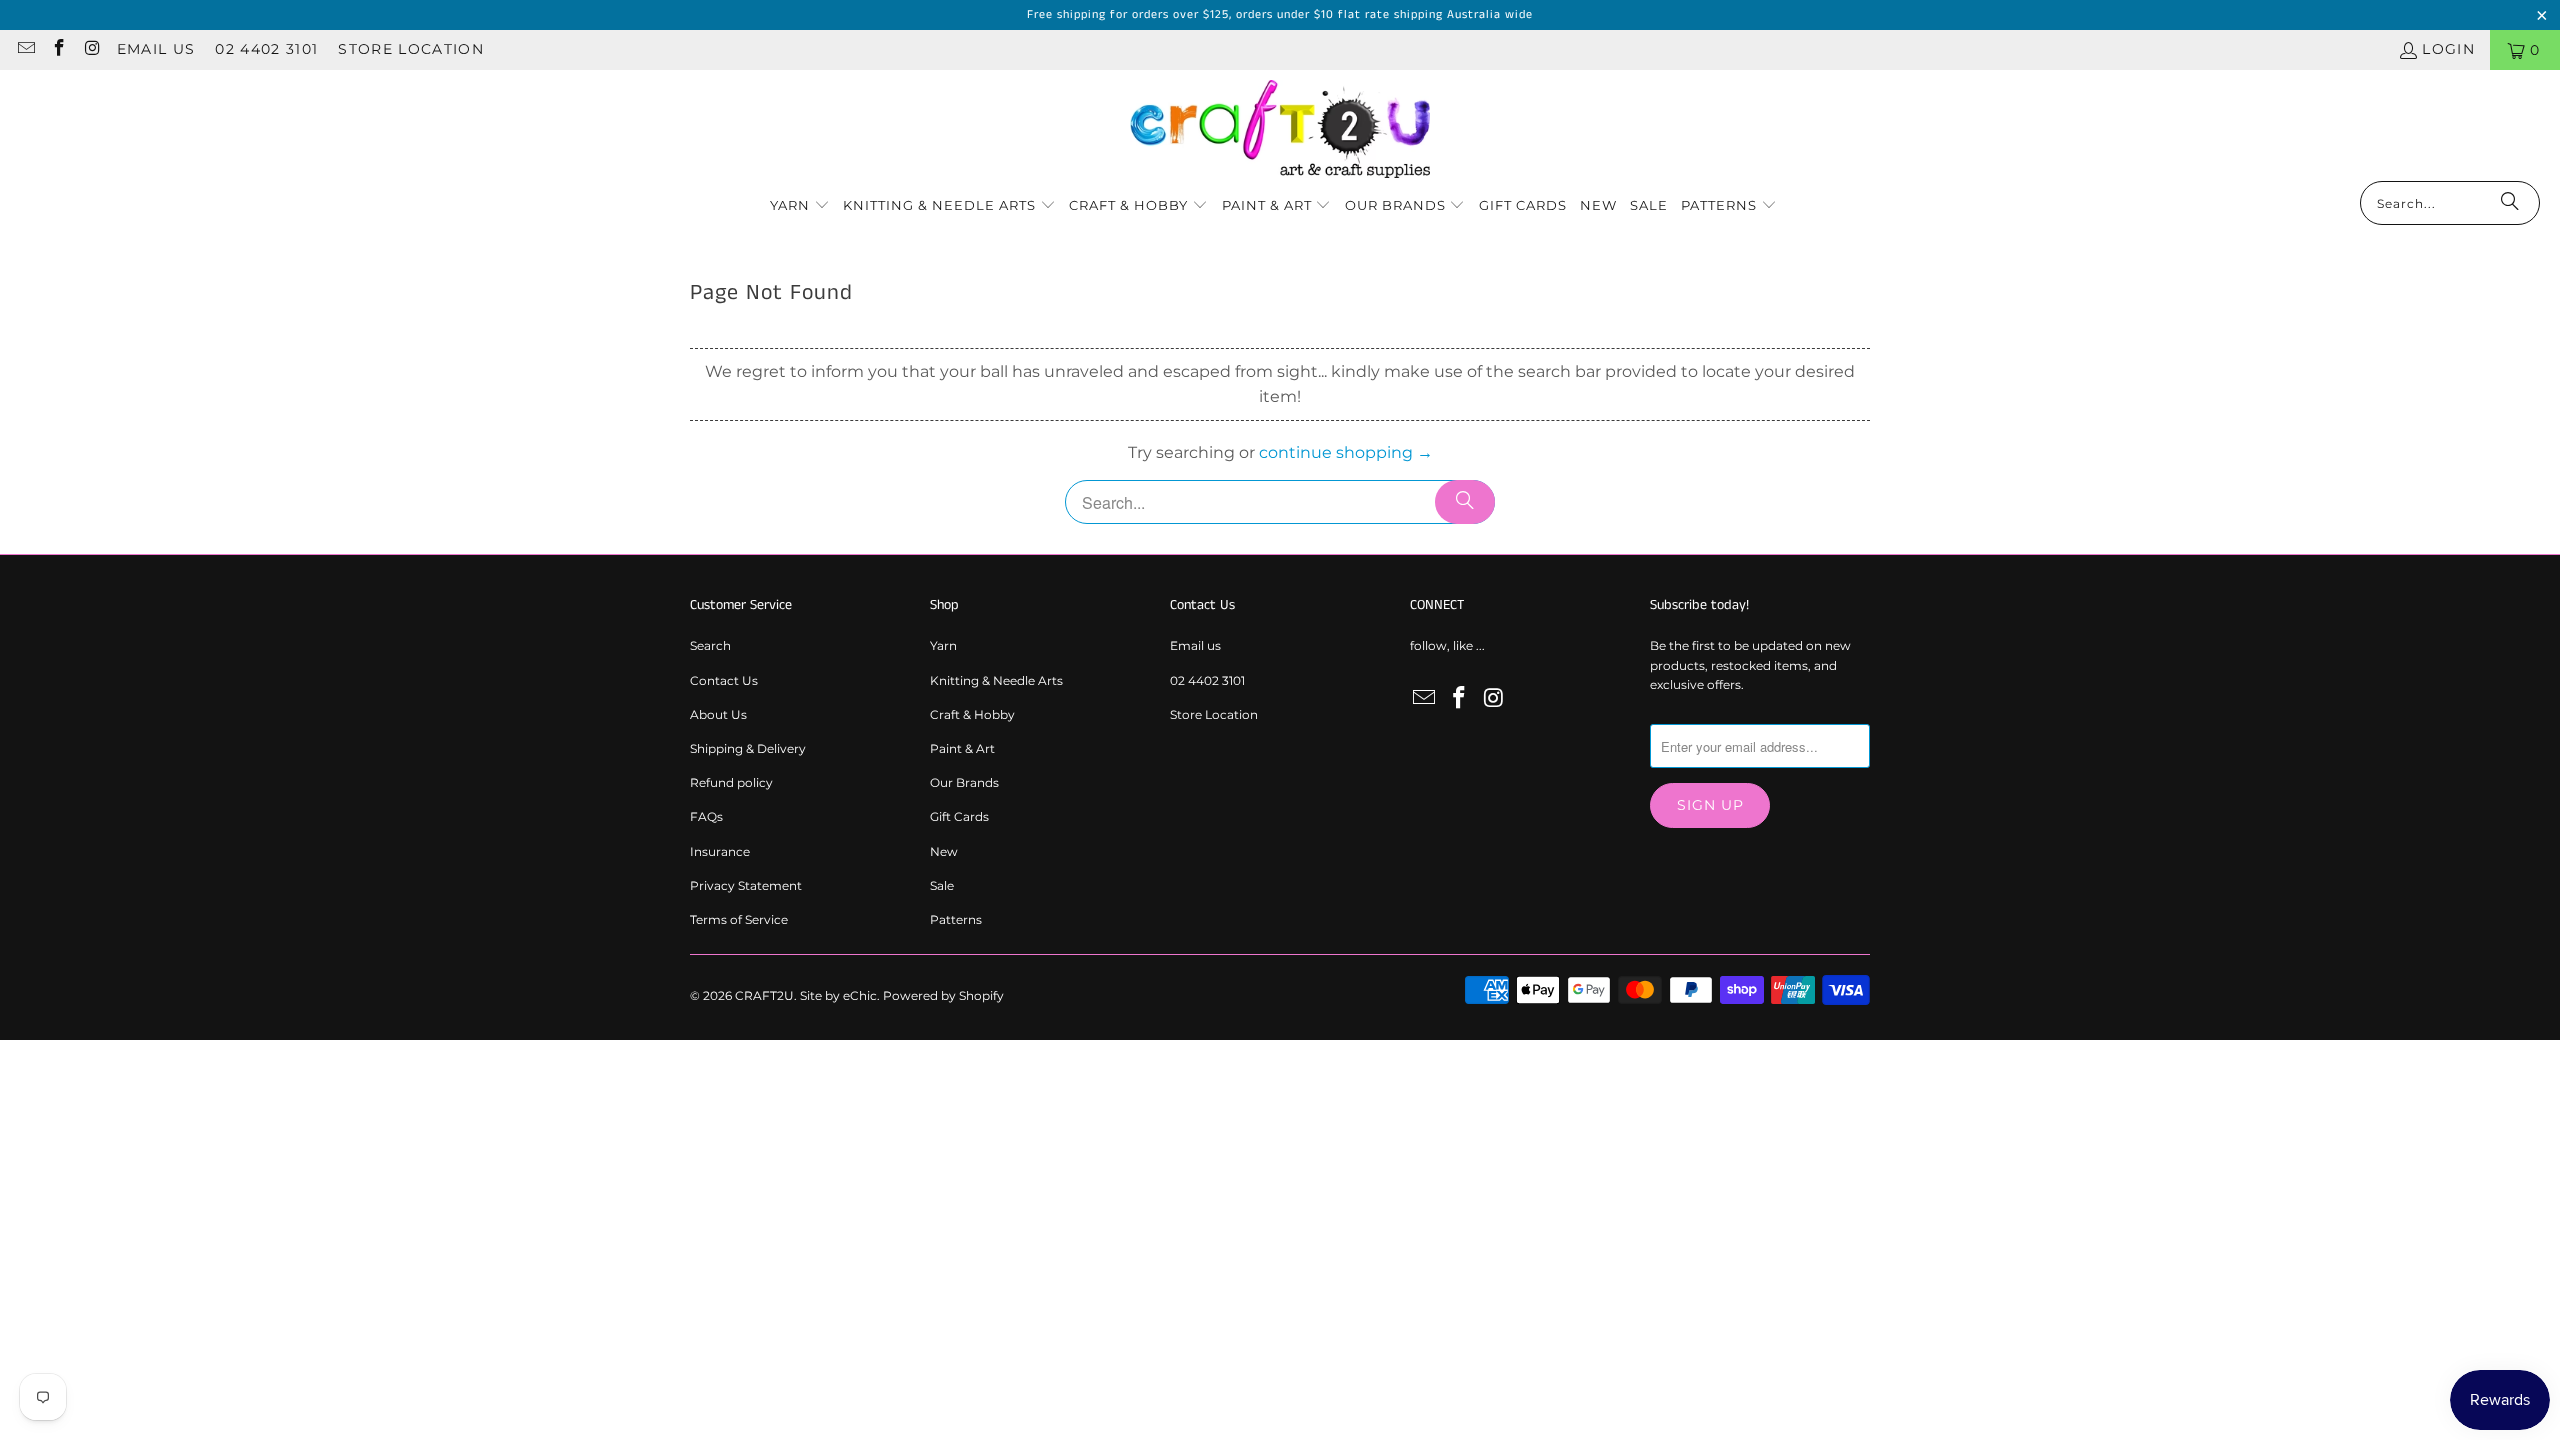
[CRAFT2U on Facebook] (59, 50)
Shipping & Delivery (748, 748)
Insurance (720, 851)
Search (710, 645)
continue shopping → (1346, 452)
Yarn (943, 645)
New (944, 851)
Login (2448, 49)
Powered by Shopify (943, 995)
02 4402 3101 (266, 49)
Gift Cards (959, 816)
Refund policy (731, 782)
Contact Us (724, 680)
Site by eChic (838, 995)
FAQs (706, 816)
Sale (942, 885)
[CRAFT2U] (1280, 130)
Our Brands (964, 782)
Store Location (411, 49)
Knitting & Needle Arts (996, 680)
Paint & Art (962, 748)
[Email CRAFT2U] (25, 50)
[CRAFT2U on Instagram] (92, 50)
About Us (718, 714)
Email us (156, 49)
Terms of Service (739, 919)
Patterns (956, 919)
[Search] (2510, 203)
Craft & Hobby (972, 714)
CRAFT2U (764, 995)
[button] (800, 206)
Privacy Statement (746, 885)
